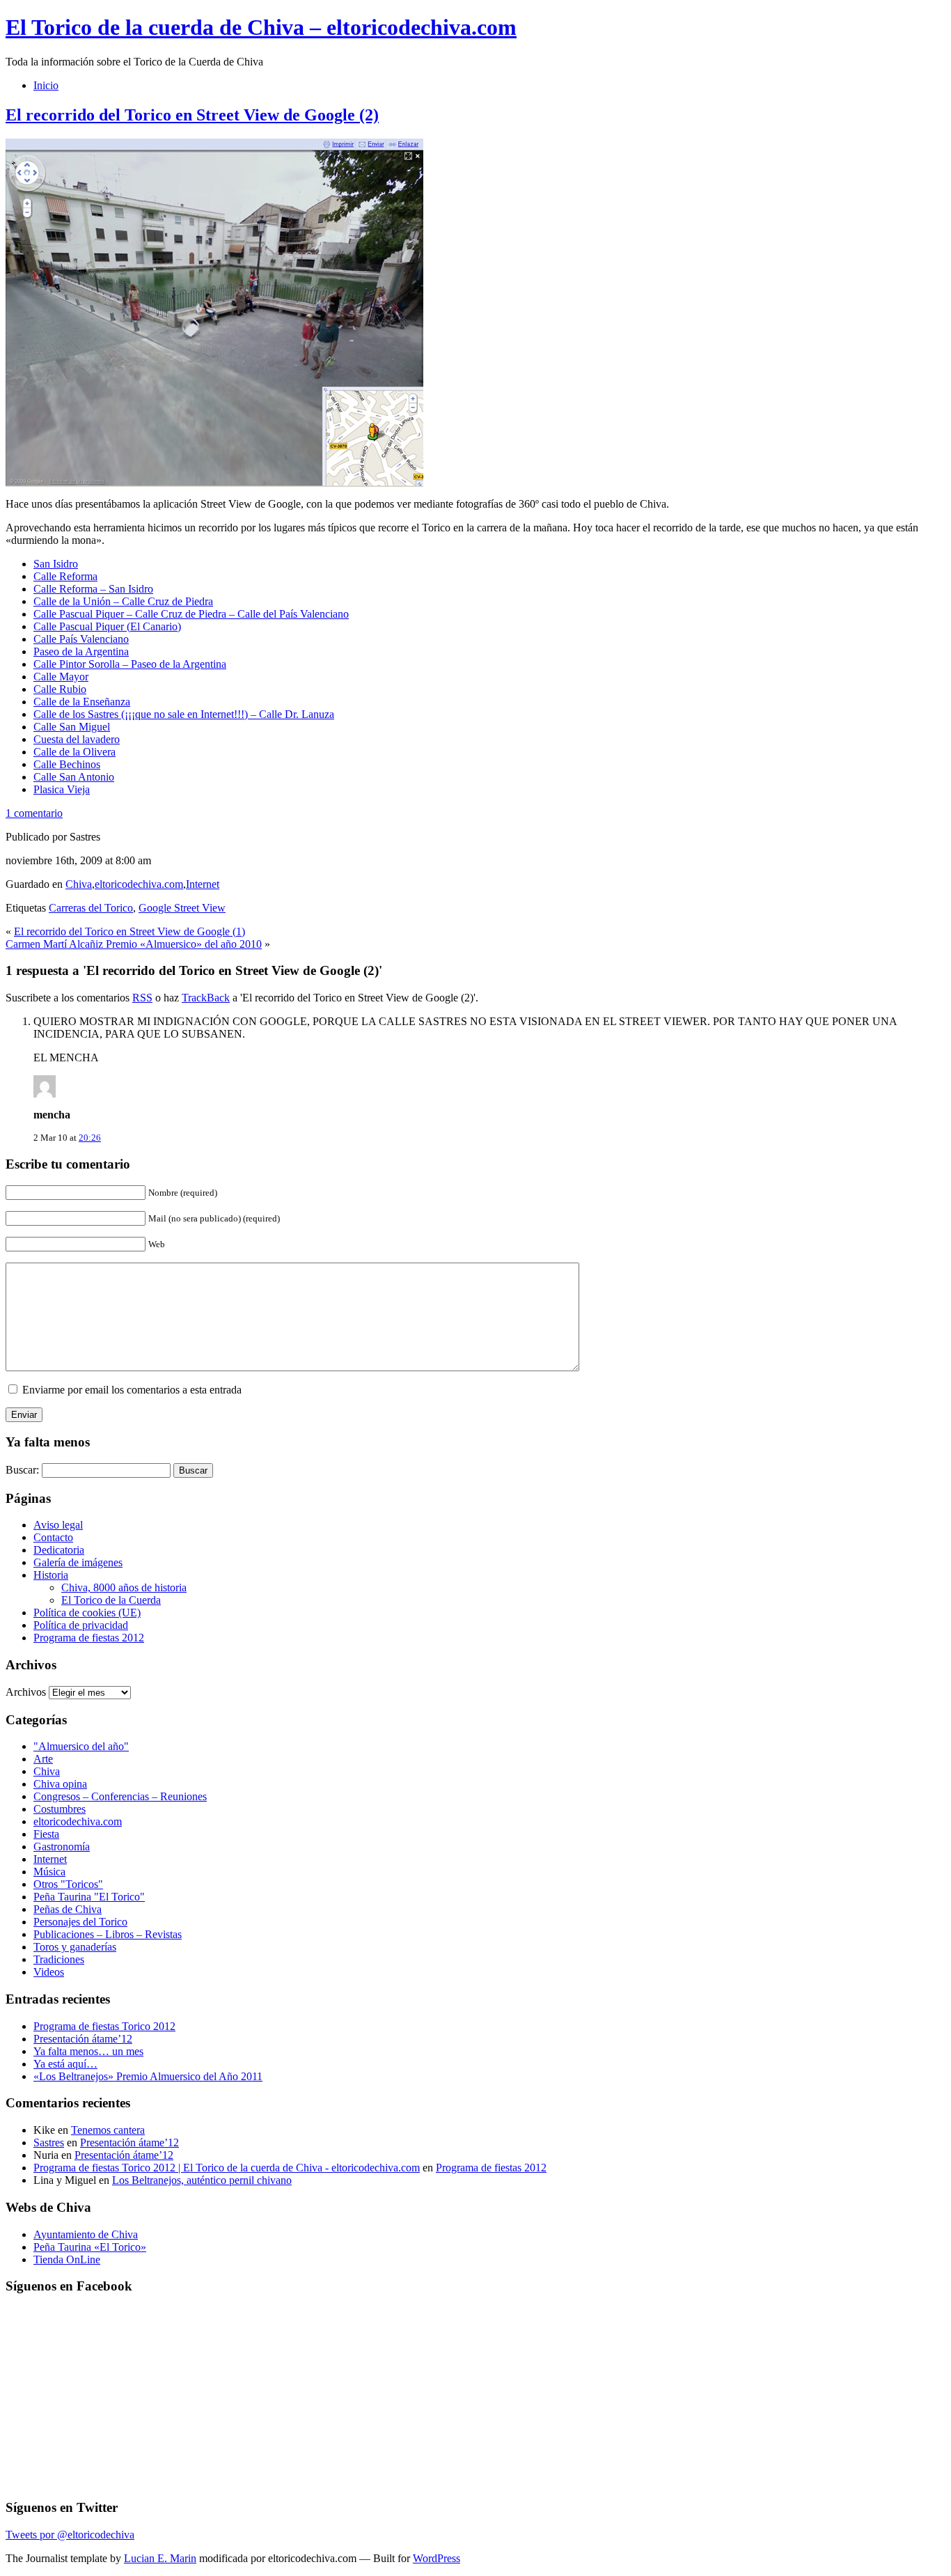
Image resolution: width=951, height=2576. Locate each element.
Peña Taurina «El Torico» (90, 2247)
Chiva (79, 884)
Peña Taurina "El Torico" (89, 1897)
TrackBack (206, 998)
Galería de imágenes (78, 1562)
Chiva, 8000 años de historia (124, 1587)
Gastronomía (62, 1847)
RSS (142, 998)
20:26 (90, 1138)
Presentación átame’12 (83, 2039)
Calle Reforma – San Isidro (93, 589)
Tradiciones (59, 1959)
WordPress (437, 2558)
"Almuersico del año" (81, 1746)
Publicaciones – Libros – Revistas (108, 1934)
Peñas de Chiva (68, 1909)
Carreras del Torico (91, 908)
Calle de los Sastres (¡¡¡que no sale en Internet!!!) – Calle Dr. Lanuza (184, 714)
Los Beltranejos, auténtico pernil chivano (202, 2180)
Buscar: (22, 1470)
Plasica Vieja (62, 789)
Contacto (53, 1537)
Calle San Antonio (74, 777)
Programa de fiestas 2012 (89, 1638)
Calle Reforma (65, 576)
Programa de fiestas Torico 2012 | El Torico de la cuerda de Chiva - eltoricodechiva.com (227, 2168)
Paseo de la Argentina (81, 651)
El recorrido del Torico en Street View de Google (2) (192, 115)
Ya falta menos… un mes (88, 2051)
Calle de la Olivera (74, 752)
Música (49, 1872)
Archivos (26, 1692)
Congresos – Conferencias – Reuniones (120, 1796)
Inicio (46, 85)
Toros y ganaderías (75, 1947)
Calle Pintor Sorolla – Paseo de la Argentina (130, 664)
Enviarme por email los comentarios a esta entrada (132, 1390)
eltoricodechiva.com (139, 884)
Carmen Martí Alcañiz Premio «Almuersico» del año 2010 (134, 944)
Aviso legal (58, 1525)
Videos (49, 1972)
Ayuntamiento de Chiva (86, 2234)
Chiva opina (60, 1784)
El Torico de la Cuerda (111, 1600)
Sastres (49, 2142)
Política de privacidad (81, 1625)
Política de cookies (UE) (87, 1613)
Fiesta (46, 1834)
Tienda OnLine (67, 2259)
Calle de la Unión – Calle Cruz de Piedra (123, 601)
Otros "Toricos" (68, 1884)
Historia (51, 1575)
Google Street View (182, 908)
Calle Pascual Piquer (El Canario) (107, 626)
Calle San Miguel (72, 727)
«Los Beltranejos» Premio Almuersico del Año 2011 (148, 2076)
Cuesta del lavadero (77, 739)
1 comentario (34, 813)
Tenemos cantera (108, 2130)
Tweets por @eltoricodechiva (70, 2535)
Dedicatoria (59, 1550)
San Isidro (56, 564)
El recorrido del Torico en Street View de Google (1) (129, 931)
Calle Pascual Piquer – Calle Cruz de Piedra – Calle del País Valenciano (191, 614)
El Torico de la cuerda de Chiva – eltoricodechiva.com (261, 27)
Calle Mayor (61, 677)
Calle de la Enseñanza (82, 702)
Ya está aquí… (65, 2064)
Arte (43, 1759)
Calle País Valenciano (81, 639)
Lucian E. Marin (160, 2558)
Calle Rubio (60, 689)
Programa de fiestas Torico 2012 (104, 2026)
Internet (203, 884)
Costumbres (60, 1809)
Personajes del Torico (80, 1922)
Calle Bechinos (67, 764)
